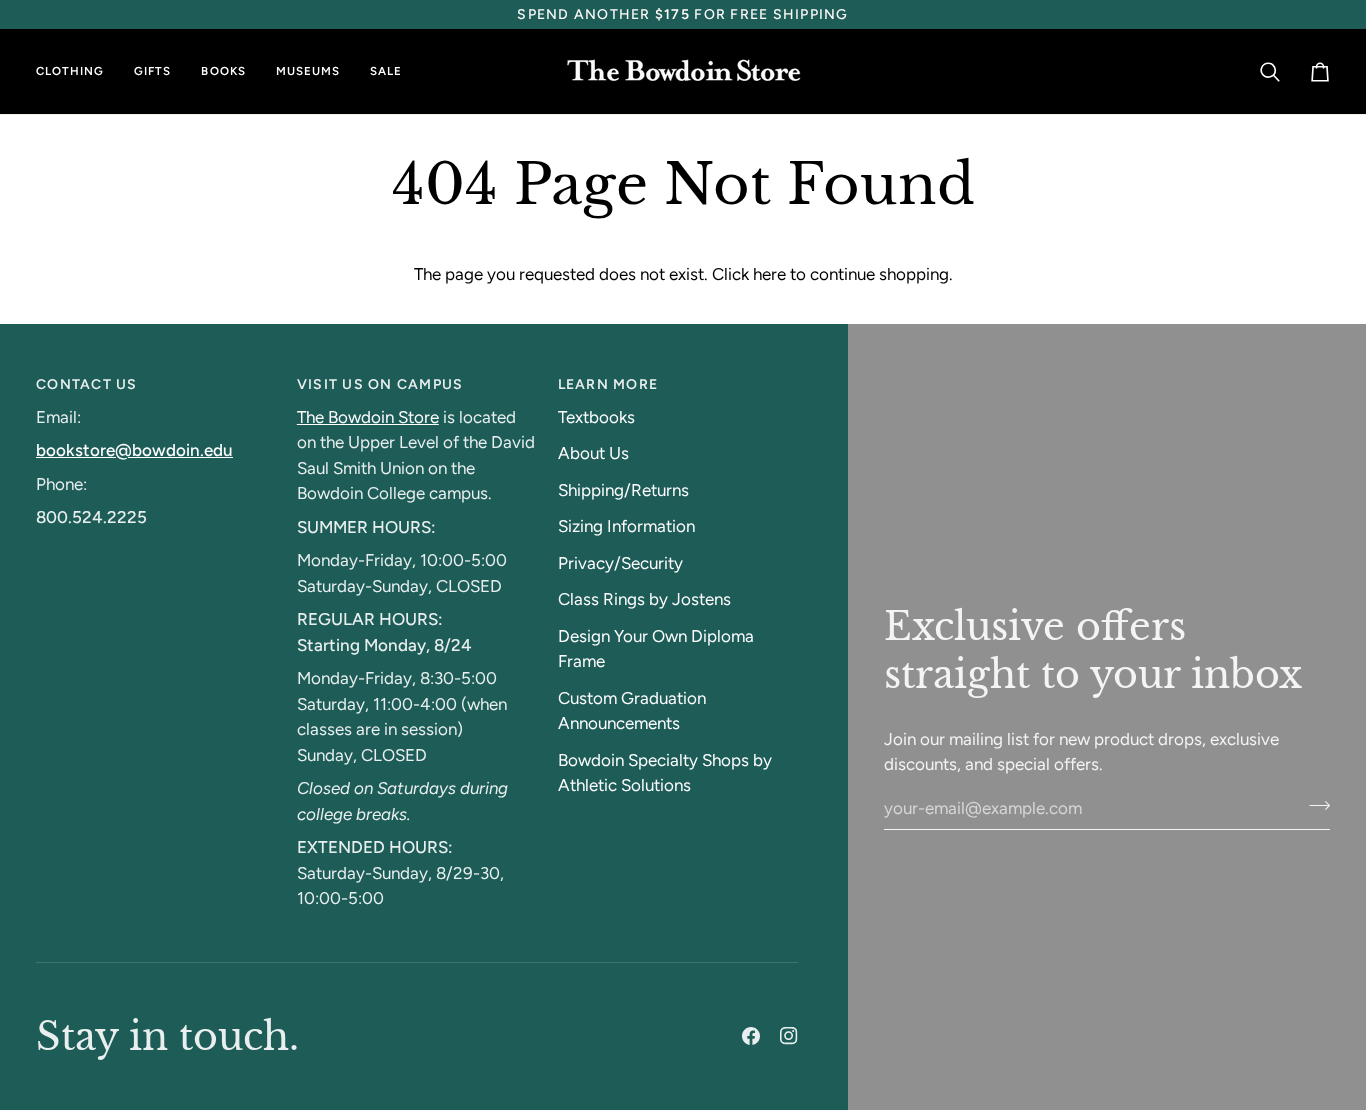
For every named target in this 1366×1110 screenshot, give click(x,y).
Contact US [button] (87, 384)
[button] (77, 71)
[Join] (1313, 806)
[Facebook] (751, 1036)
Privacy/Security (620, 563)
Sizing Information (626, 526)
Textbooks (596, 417)
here (769, 274)
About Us (593, 453)
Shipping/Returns (623, 490)
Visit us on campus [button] (380, 384)
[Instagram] (789, 1036)
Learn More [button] (608, 384)
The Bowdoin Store (368, 417)
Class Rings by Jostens (644, 599)
